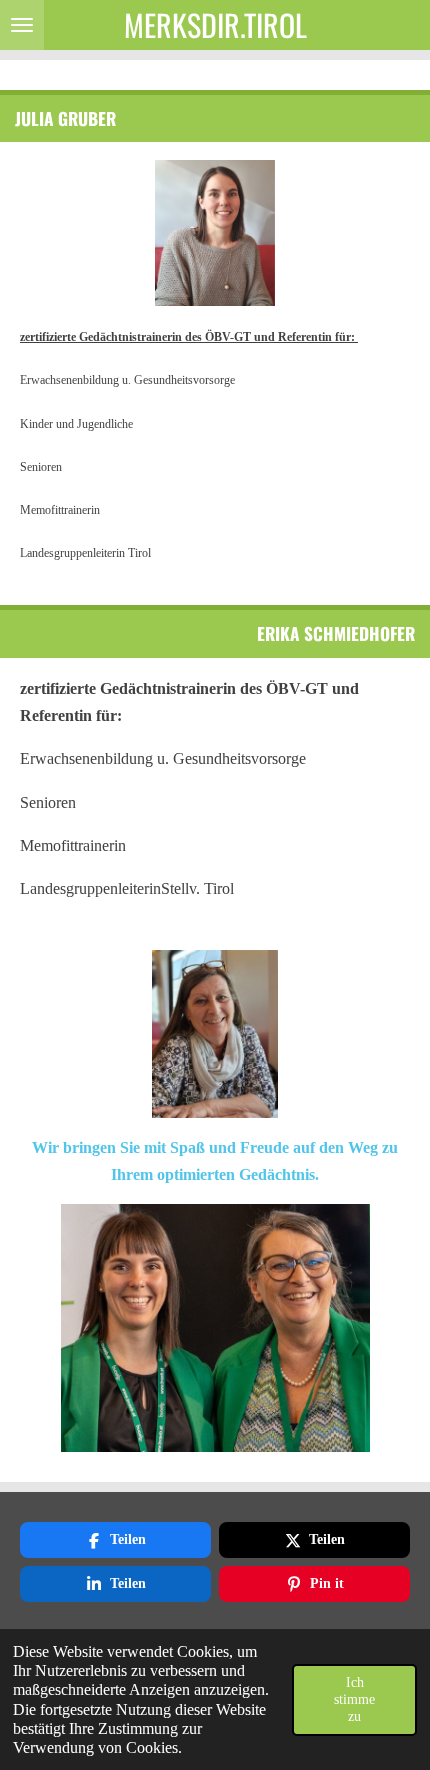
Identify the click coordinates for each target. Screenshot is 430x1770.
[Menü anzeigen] (22, 25)
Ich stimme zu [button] (354, 1699)
